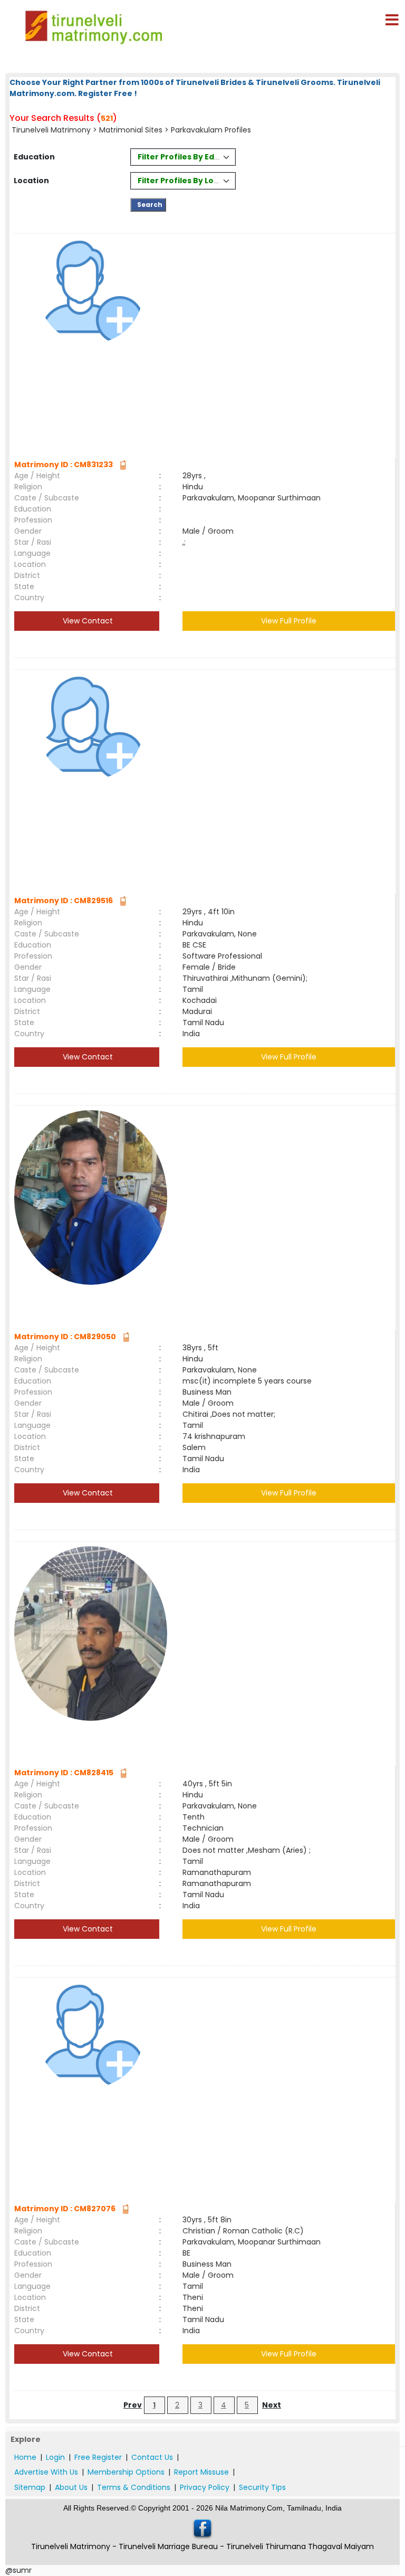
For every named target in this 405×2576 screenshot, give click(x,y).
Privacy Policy (205, 2487)
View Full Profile (289, 621)
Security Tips (262, 2487)
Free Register (98, 2457)
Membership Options (126, 2472)
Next (272, 2405)
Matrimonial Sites (131, 130)
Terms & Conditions (134, 2487)
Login (55, 2457)
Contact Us (152, 2457)
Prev (133, 2405)
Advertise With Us (46, 2472)
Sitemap (30, 2487)
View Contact (87, 621)
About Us (71, 2487)
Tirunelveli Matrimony (51, 130)
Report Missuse (201, 2472)
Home (25, 2457)
